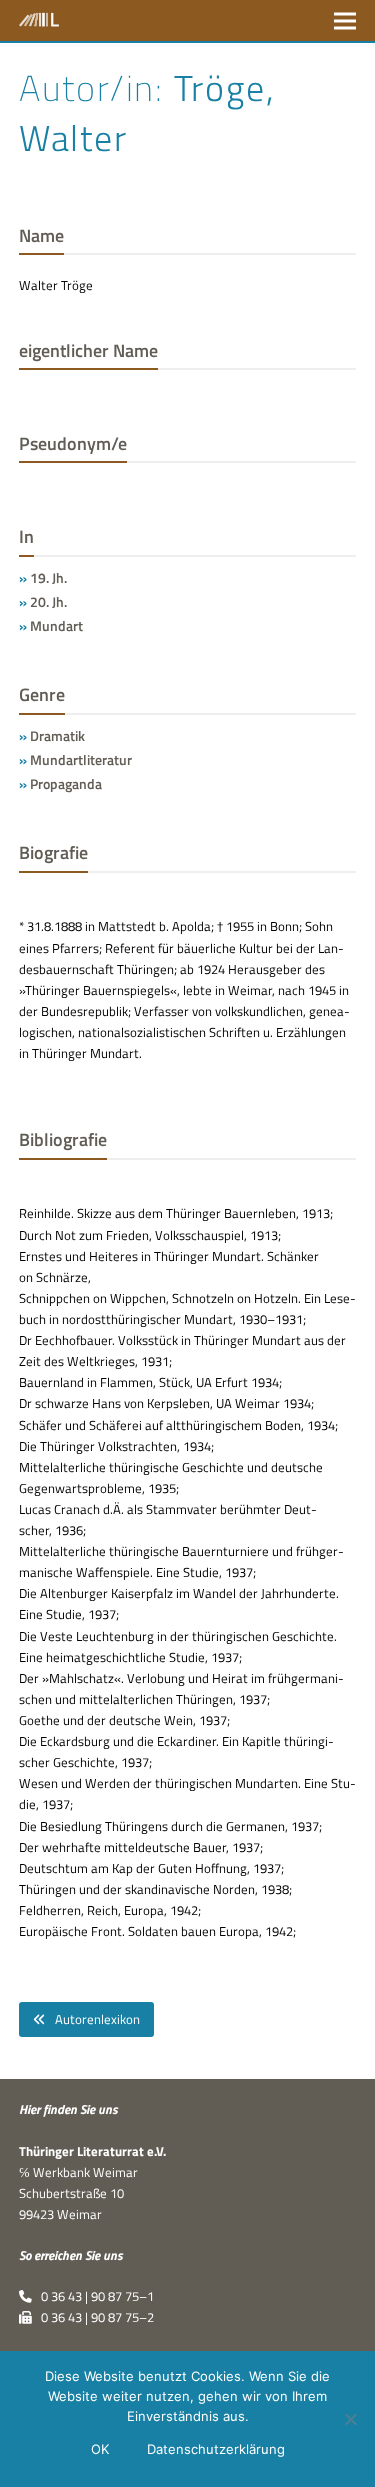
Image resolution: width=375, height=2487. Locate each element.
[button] (345, 20)
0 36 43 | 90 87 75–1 (93, 2296)
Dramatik (57, 735)
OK (100, 2449)
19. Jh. (48, 577)
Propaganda (66, 783)
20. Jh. (48, 601)
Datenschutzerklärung (216, 2449)
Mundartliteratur (81, 759)
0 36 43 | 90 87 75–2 (93, 2317)
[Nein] (350, 2419)
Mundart (56, 625)
